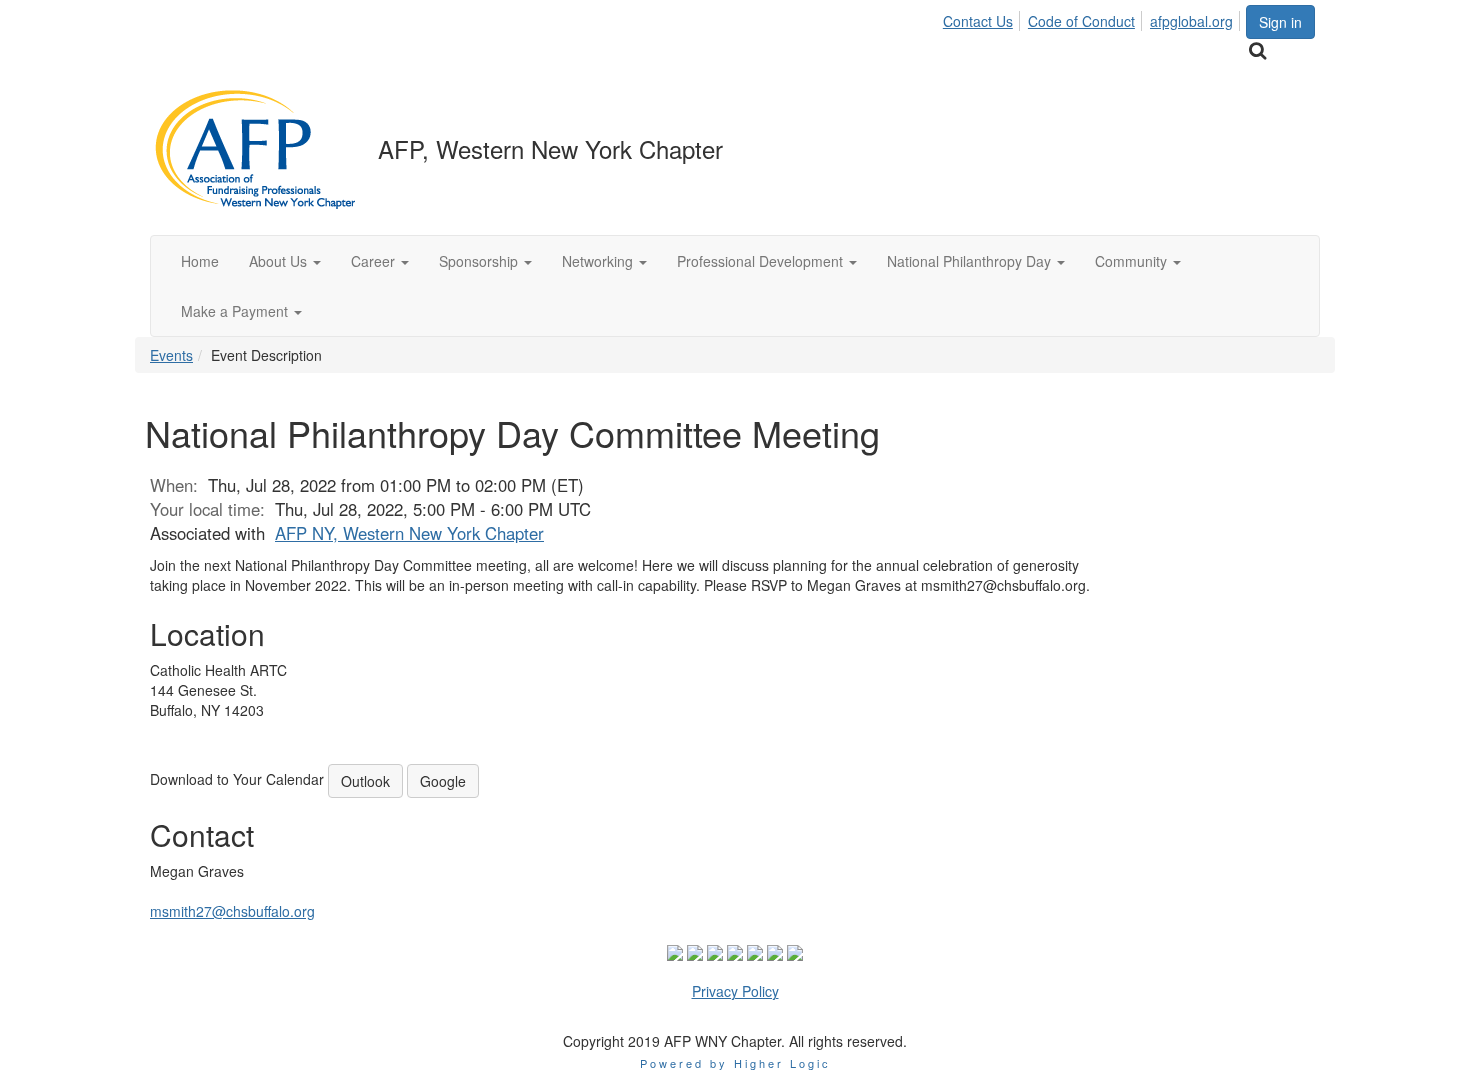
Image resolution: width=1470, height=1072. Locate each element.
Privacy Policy (735, 991)
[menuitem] (983, 18)
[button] (285, 261)
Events (171, 355)
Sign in (1280, 22)
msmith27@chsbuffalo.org (232, 911)
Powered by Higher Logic (735, 1063)
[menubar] (1093, 18)
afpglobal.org (1191, 21)
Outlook (365, 781)
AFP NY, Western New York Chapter (409, 533)
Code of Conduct (1081, 21)
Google (443, 781)
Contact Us (978, 21)
